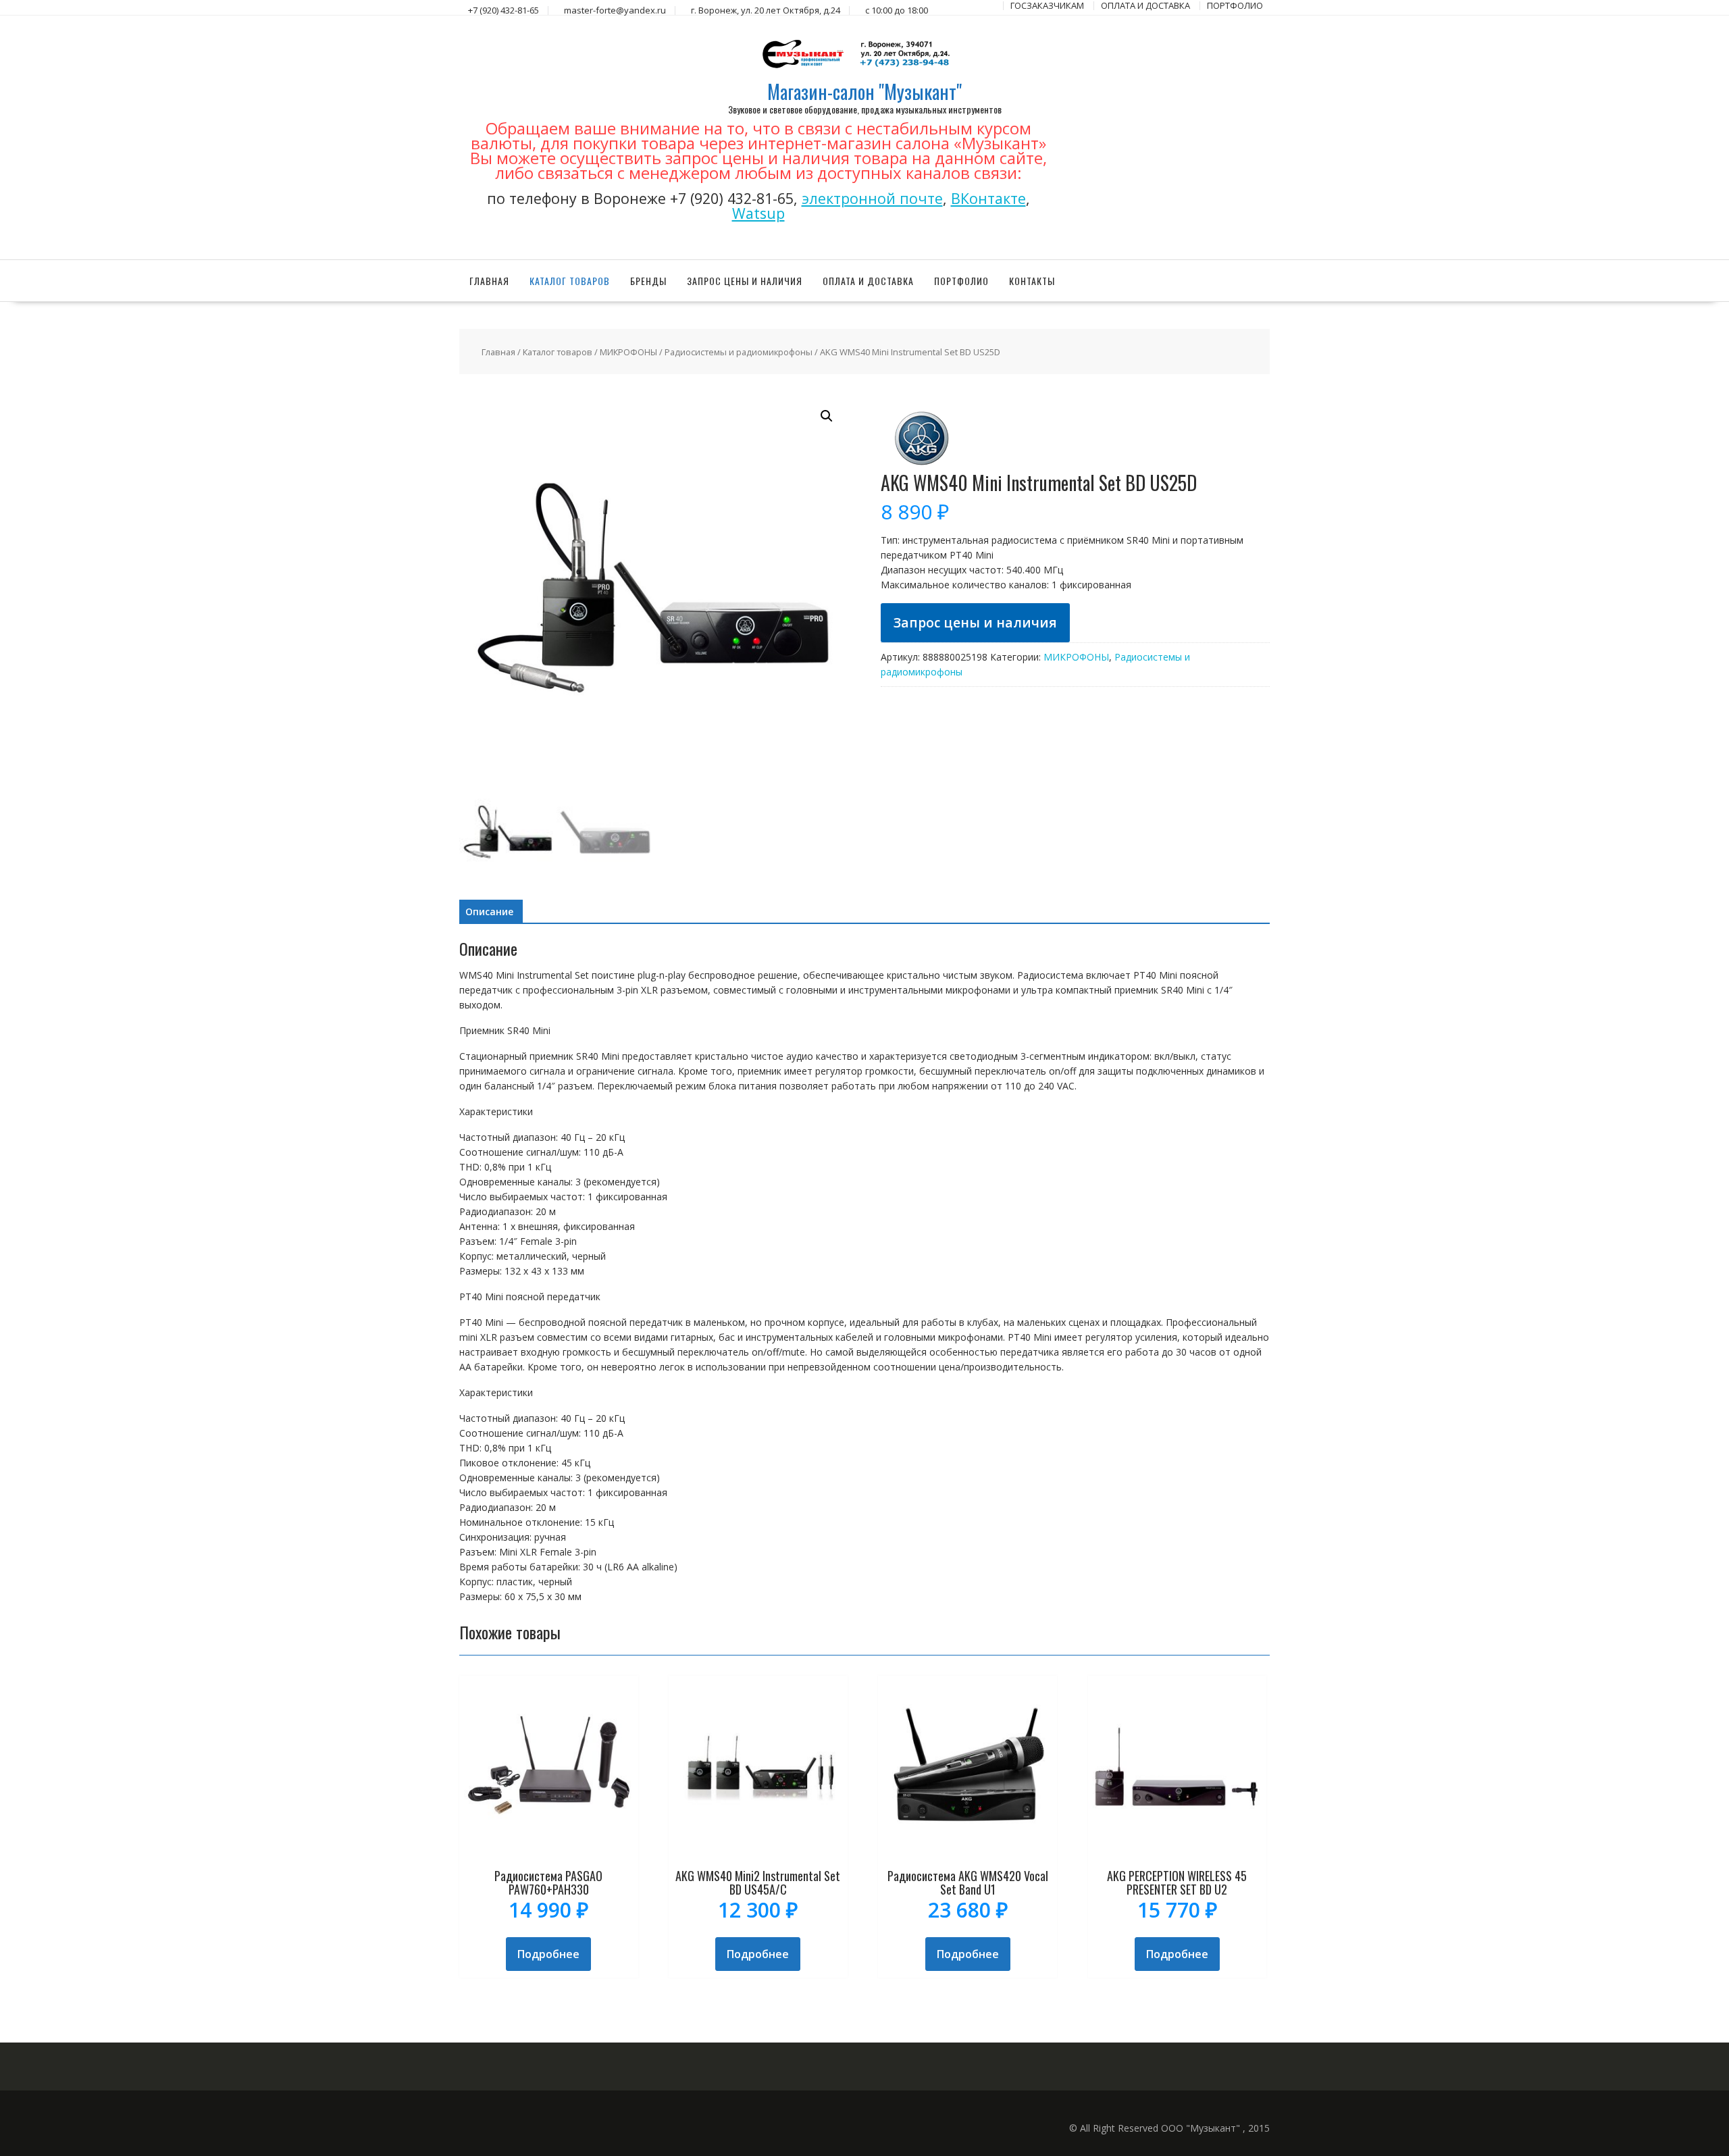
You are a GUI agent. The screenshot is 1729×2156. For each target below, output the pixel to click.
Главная (489, 281)
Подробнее (548, 1954)
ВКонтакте (988, 198)
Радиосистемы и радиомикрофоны (739, 352)
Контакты (1032, 281)
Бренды (648, 281)
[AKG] (921, 465)
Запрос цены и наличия (745, 281)
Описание (489, 912)
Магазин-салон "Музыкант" (864, 92)
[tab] (489, 912)
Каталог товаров (570, 281)
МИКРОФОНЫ (628, 352)
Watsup (758, 213)
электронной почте (872, 198)
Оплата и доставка (868, 281)
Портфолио (961, 281)
